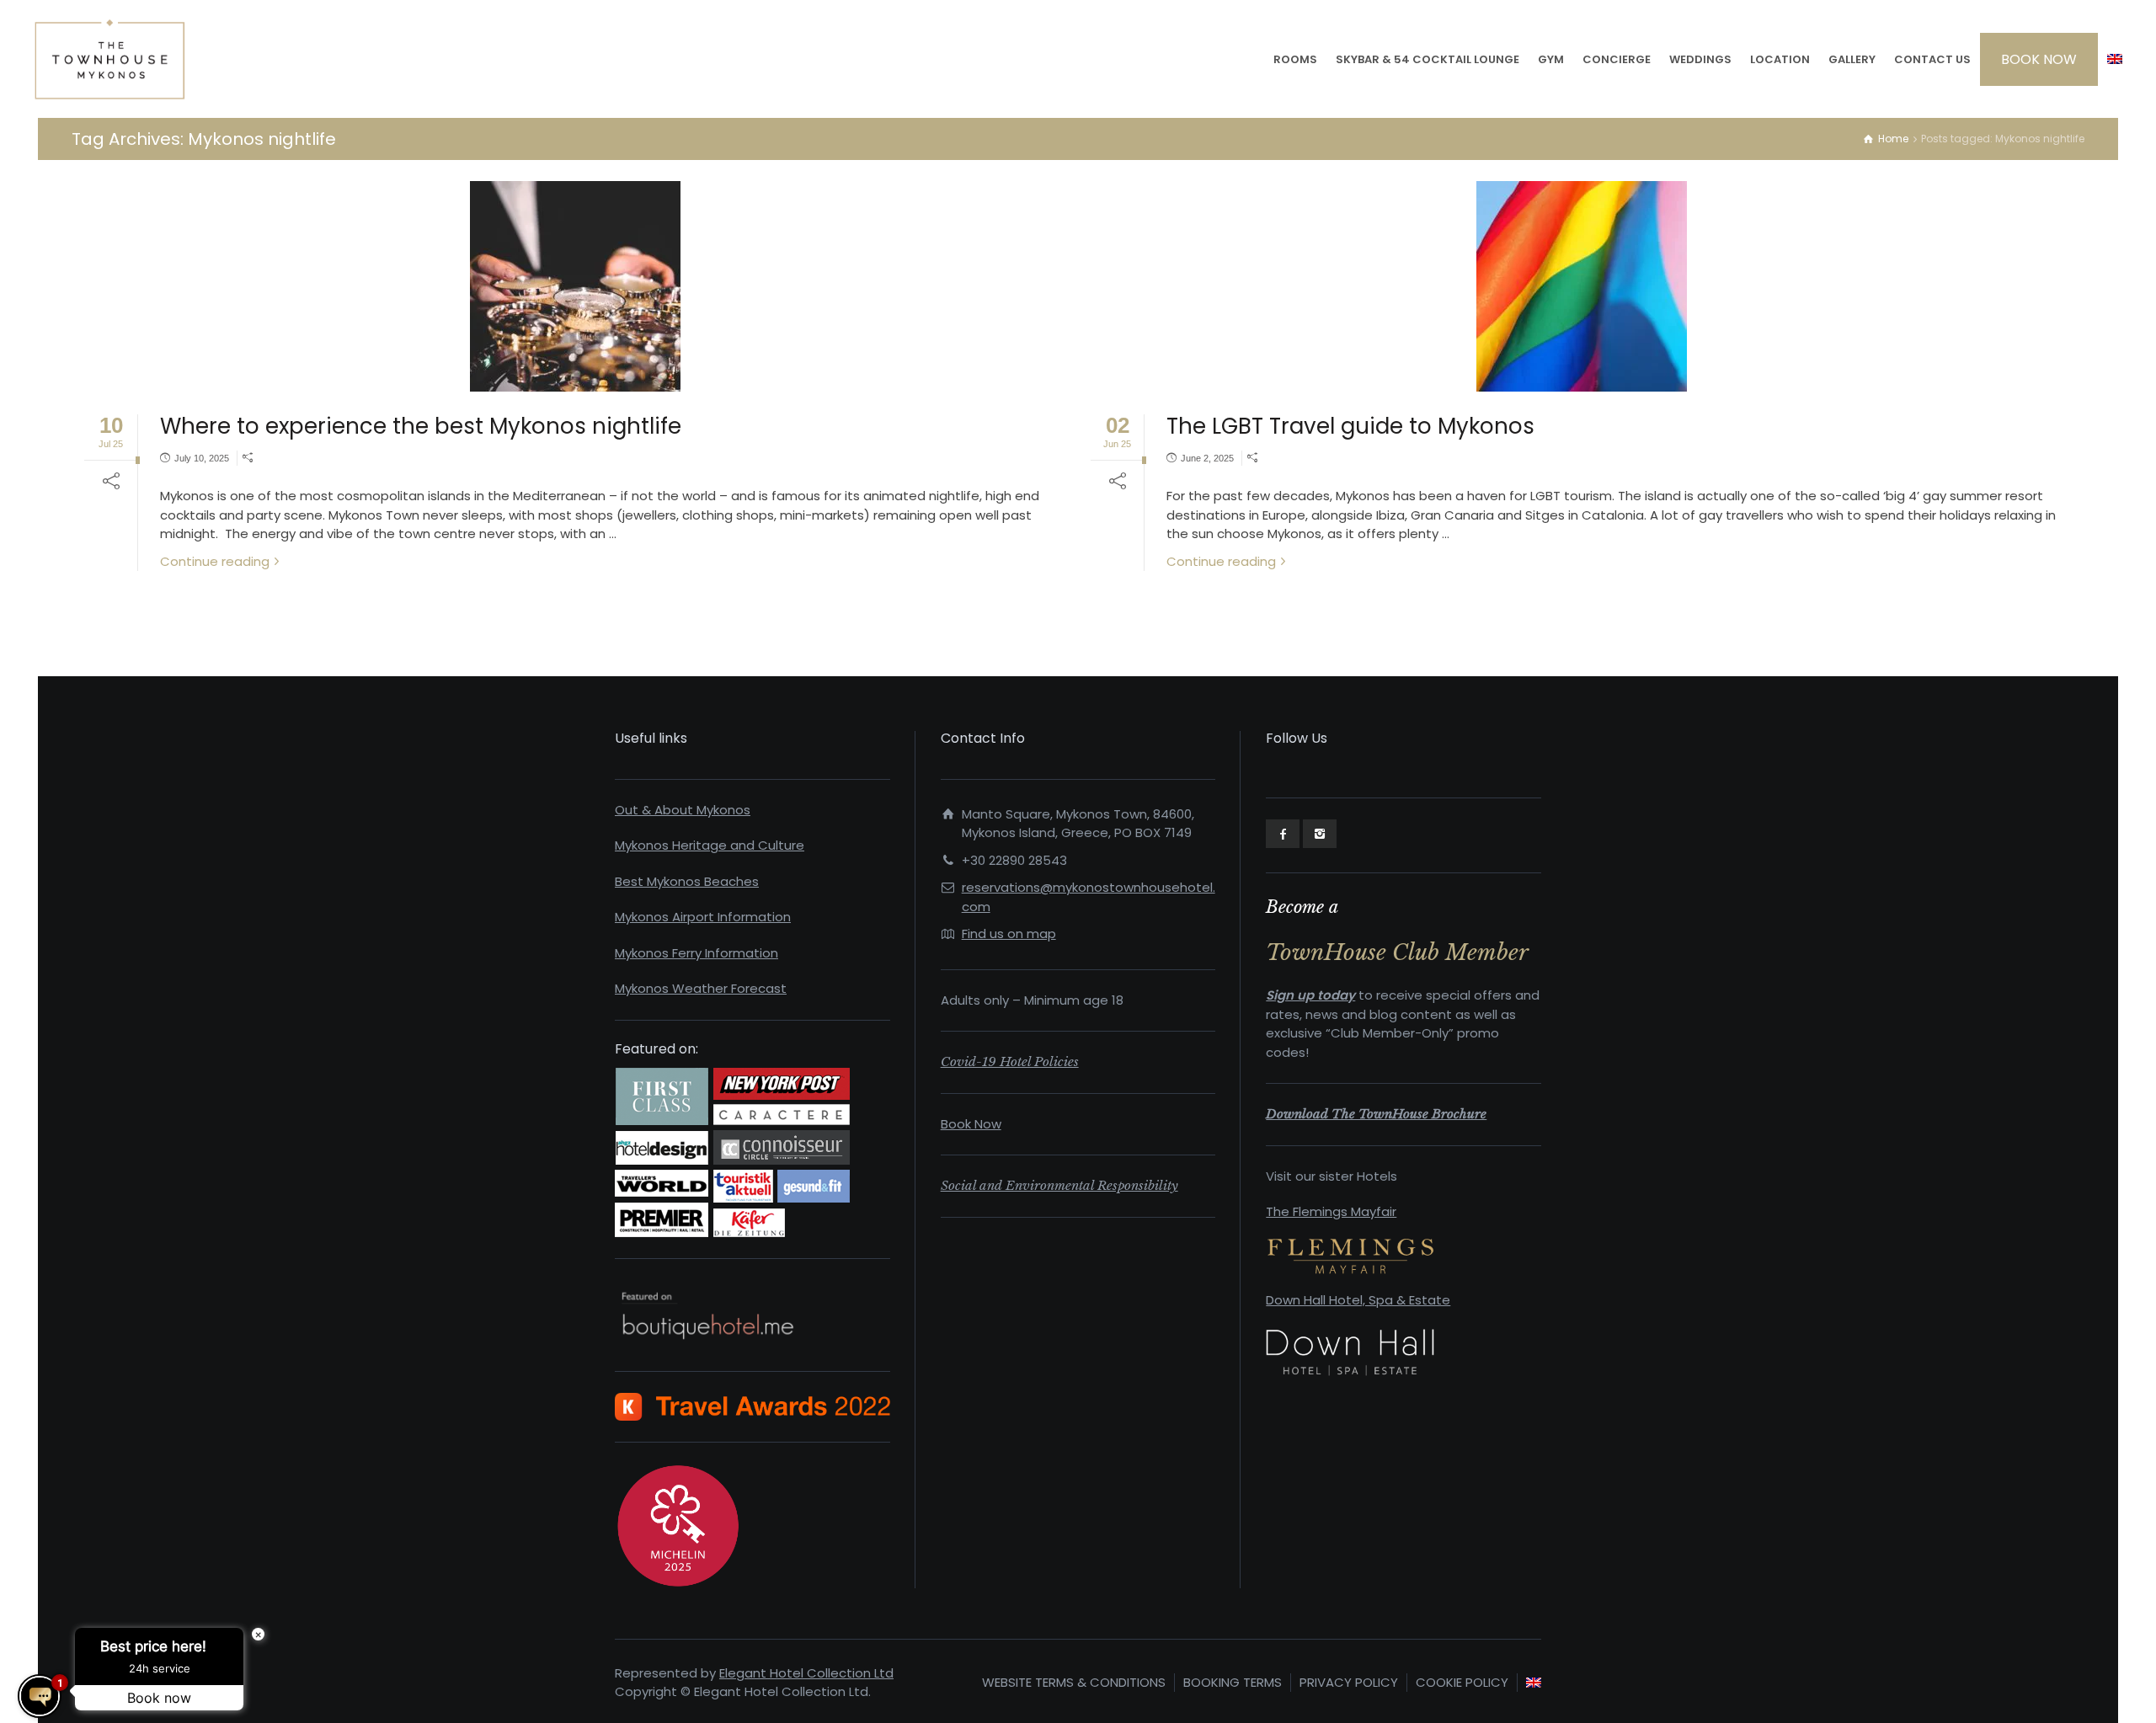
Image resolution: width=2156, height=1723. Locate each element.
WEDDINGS (1700, 59)
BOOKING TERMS (1233, 1682)
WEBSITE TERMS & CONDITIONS (1074, 1682)
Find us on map (1009, 934)
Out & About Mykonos (683, 810)
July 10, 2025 (202, 458)
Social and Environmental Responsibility (1059, 1185)
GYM (1551, 59)
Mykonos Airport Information (703, 917)
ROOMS (1295, 59)
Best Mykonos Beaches (687, 881)
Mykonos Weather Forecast (701, 988)
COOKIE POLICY (1462, 1682)
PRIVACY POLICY (1349, 1682)
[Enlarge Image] (575, 286)
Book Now (971, 1124)
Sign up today (1310, 995)
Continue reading (215, 561)
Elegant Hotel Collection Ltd (806, 1673)
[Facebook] (1283, 834)
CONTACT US (1932, 59)
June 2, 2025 (1207, 458)
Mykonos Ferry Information (696, 953)
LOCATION (1780, 59)
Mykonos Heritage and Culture (710, 845)
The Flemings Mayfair (1331, 1211)
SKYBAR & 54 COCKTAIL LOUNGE (1428, 59)
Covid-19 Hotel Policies (1010, 1062)
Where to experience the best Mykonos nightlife (421, 426)
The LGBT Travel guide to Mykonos (1350, 426)
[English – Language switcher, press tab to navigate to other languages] (2115, 59)
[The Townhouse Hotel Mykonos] (110, 59)
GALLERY (1852, 59)
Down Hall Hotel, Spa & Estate (1358, 1300)
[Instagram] (1320, 834)
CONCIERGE (1617, 59)
